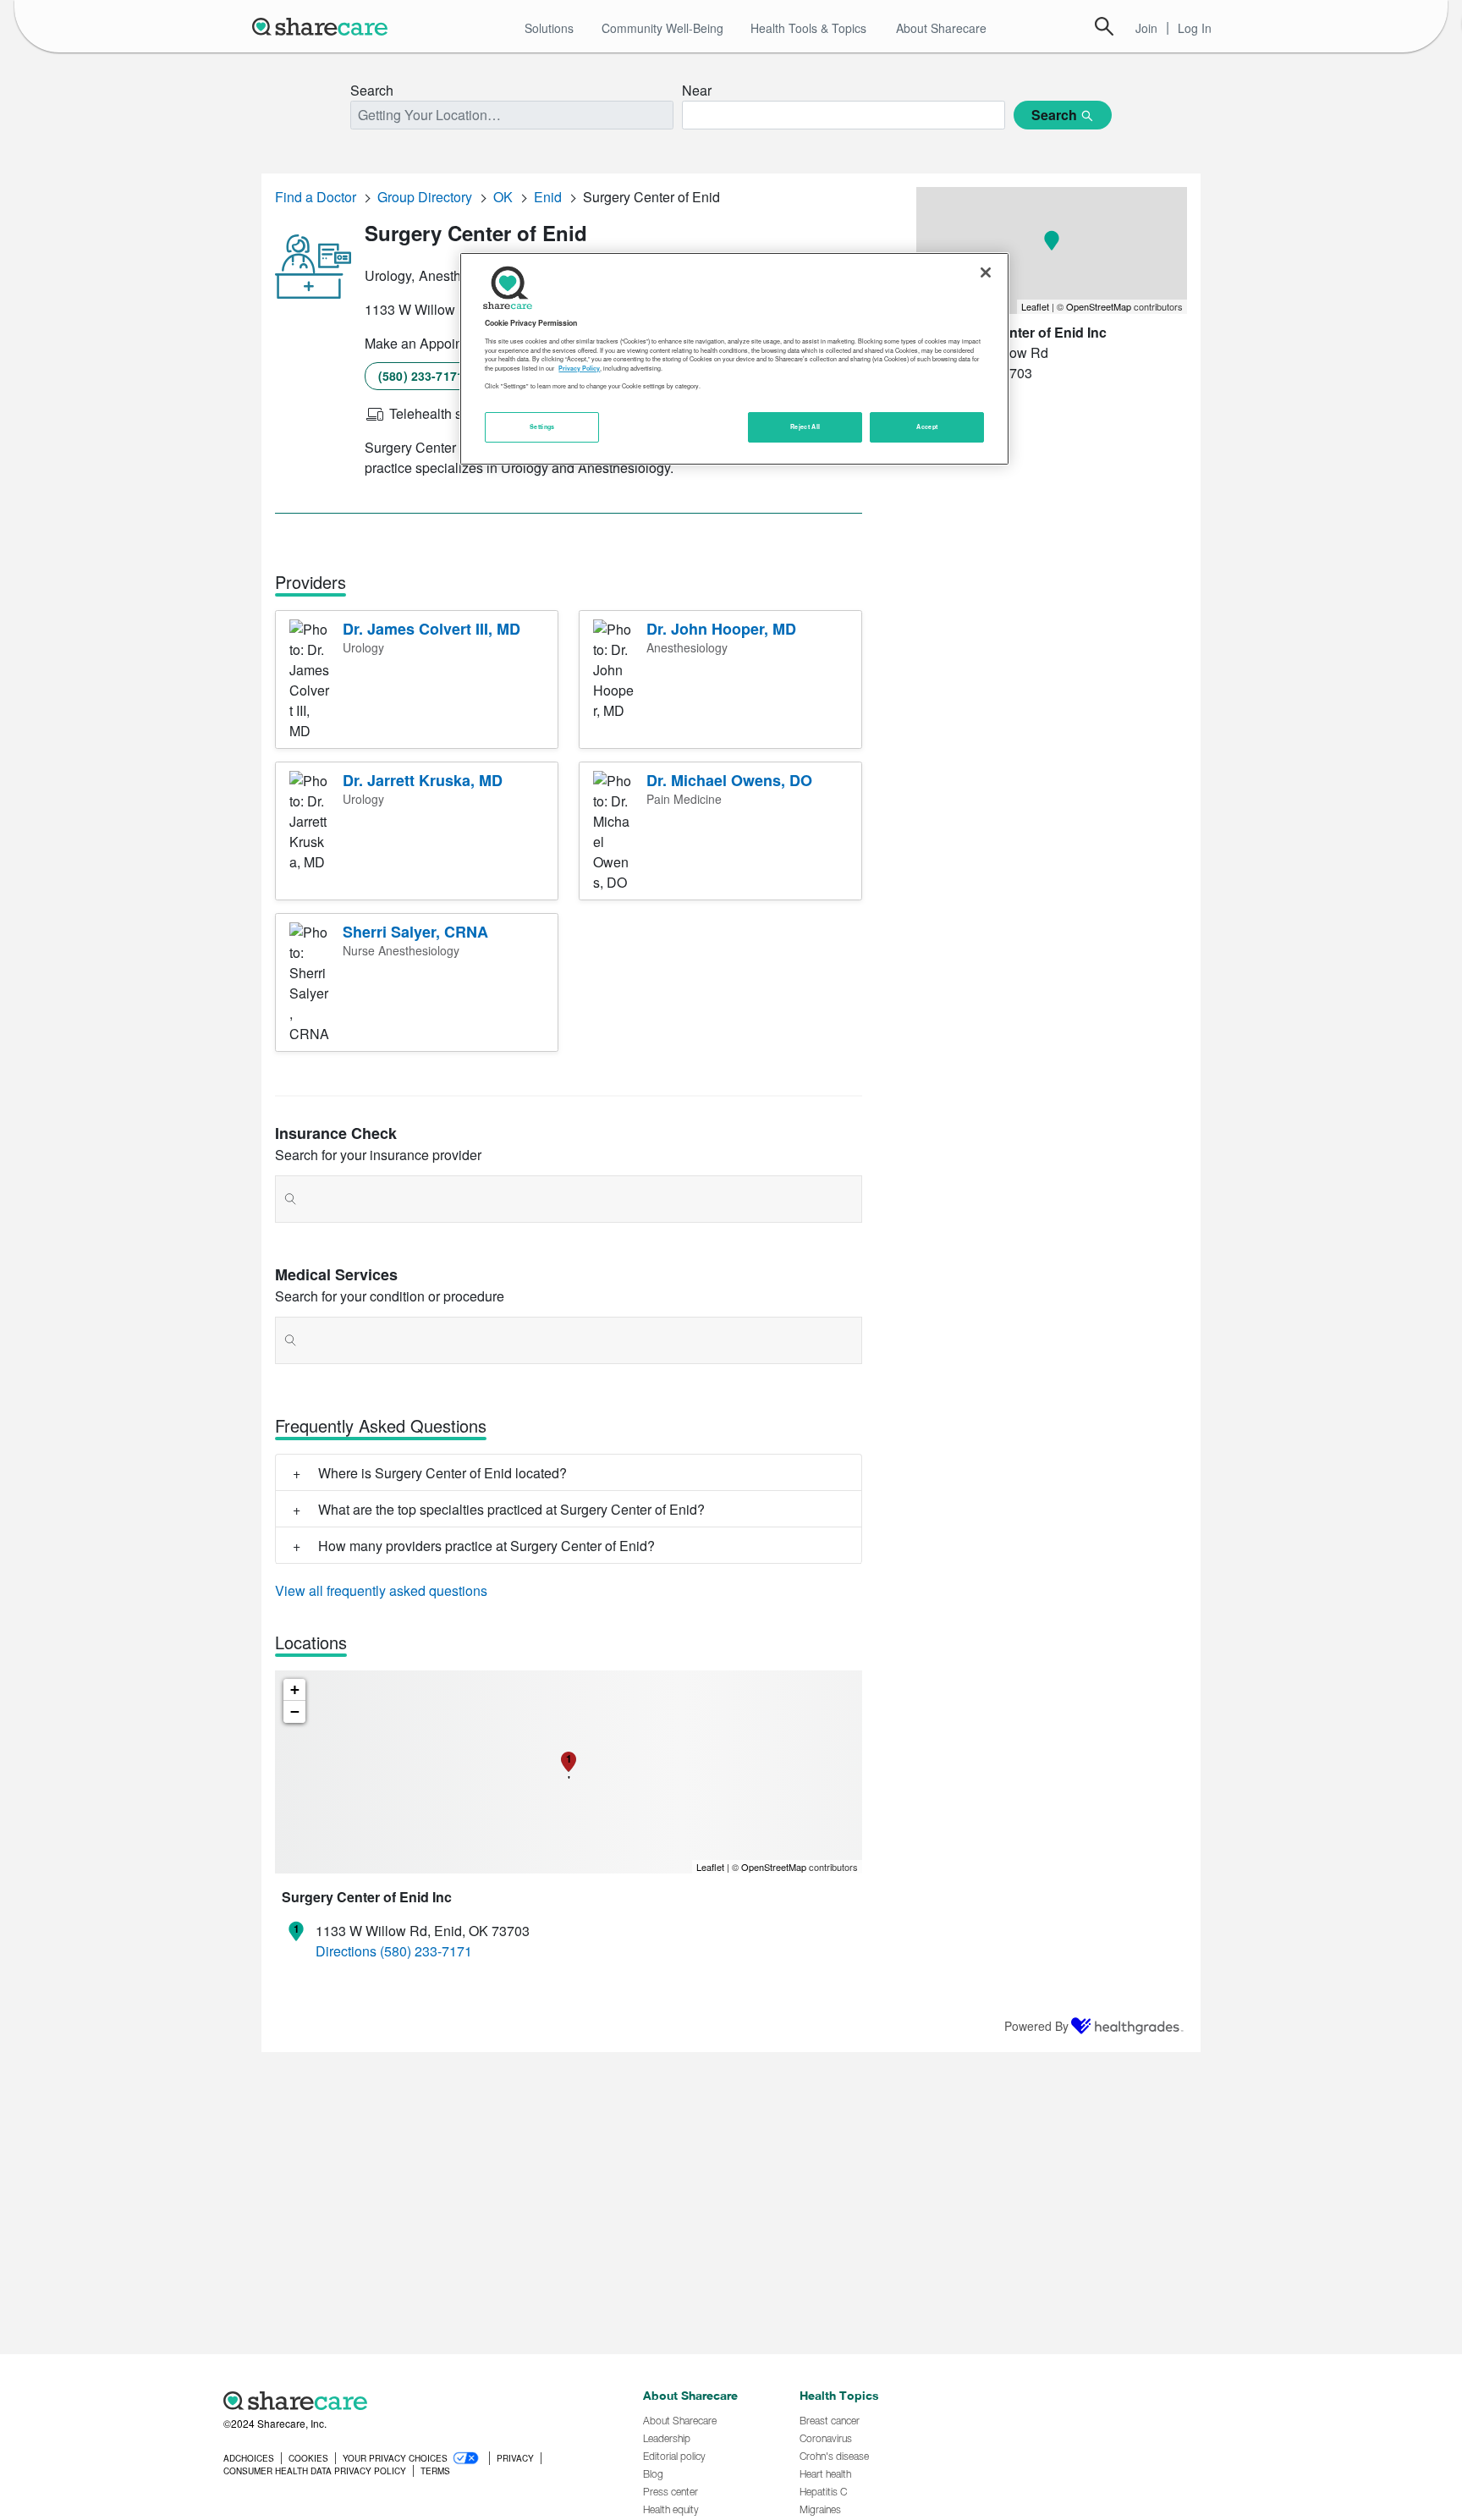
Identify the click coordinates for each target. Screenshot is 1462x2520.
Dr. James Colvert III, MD (431, 629)
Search (1104, 26)
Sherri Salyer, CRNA (415, 932)
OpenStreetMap (774, 1867)
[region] (734, 359)
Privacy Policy (579, 368)
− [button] (295, 1711)
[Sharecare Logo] (323, 26)
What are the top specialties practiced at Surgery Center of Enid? (511, 1509)
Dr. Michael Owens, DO (729, 780)
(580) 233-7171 (421, 376)
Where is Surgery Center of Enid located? (442, 1473)
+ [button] (295, 1689)
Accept (927, 426)
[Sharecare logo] (409, 2401)
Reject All (805, 426)
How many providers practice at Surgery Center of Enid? (486, 1546)
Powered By (1036, 2026)
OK (503, 197)
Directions (346, 1951)
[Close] (986, 272)
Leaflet (710, 1867)
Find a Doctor (316, 197)
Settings (542, 426)
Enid (548, 197)
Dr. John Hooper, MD (721, 629)
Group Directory (425, 197)
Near (697, 90)
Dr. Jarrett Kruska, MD (423, 780)
